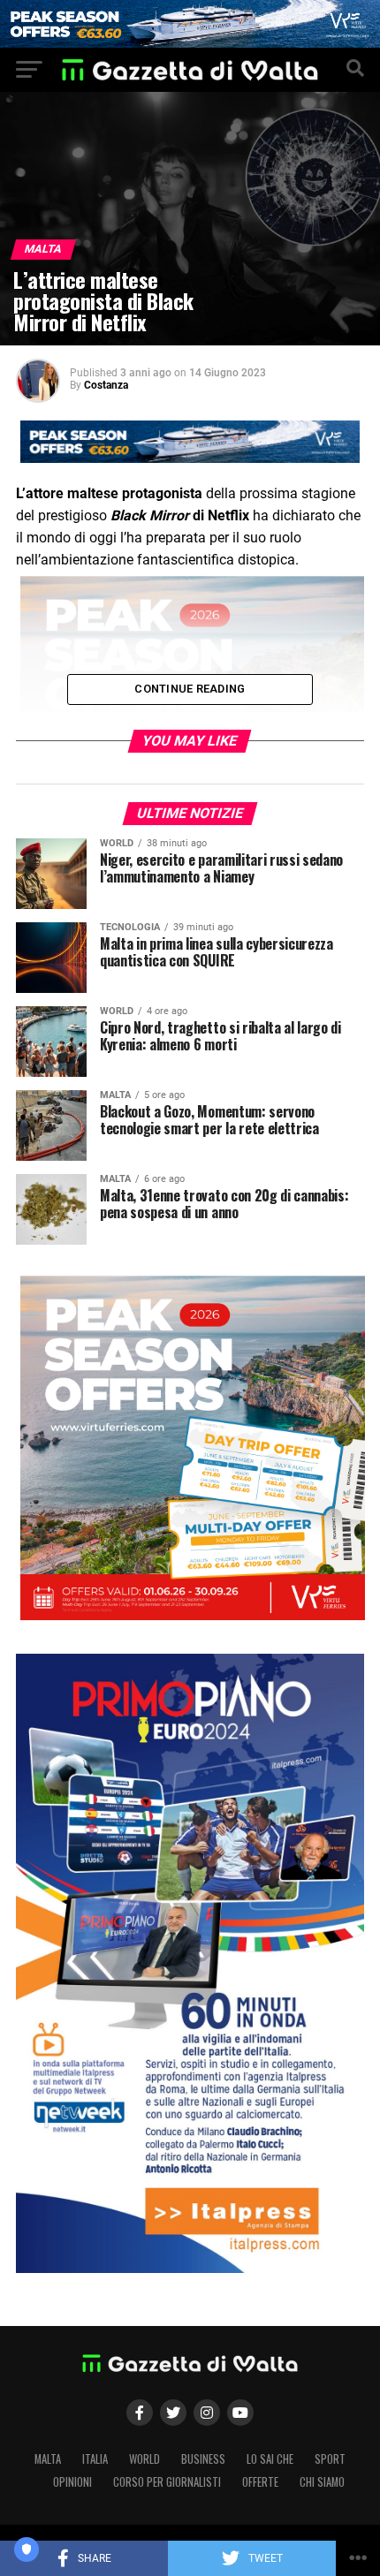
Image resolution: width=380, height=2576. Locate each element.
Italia (95, 2459)
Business (203, 2459)
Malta (48, 2459)
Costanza (106, 385)
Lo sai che (270, 2459)
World (144, 2459)
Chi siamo (322, 2482)
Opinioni (72, 2482)
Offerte (260, 2482)
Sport (330, 2459)
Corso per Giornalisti (167, 2482)
